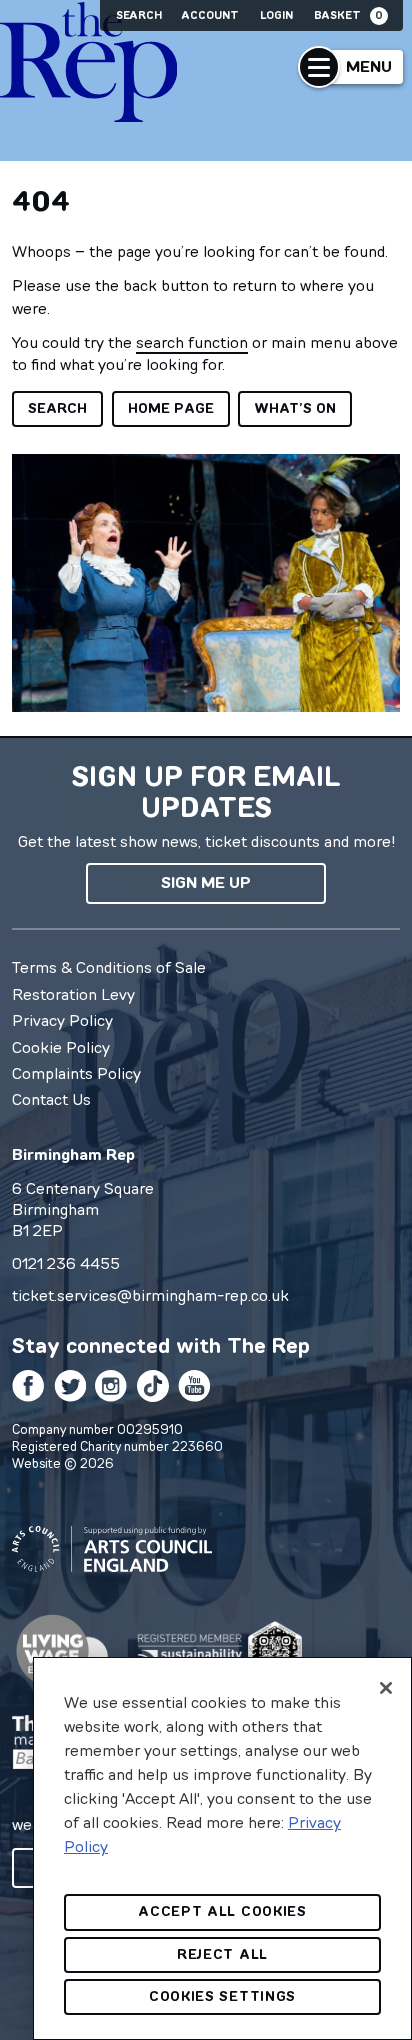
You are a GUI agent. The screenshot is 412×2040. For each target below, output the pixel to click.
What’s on (295, 408)
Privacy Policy (62, 1020)
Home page (171, 408)
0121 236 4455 (66, 1263)
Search (139, 15)
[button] (350, 67)
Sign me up (206, 882)
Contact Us (51, 1099)
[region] (222, 1848)
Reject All (222, 1954)
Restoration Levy (73, 994)
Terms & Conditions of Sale (109, 967)
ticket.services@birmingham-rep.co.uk (150, 1295)
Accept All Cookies (222, 1911)
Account (210, 15)
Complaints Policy (76, 1073)
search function (192, 342)
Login (276, 15)
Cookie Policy (61, 1047)
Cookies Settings (222, 1996)
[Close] (386, 1688)
